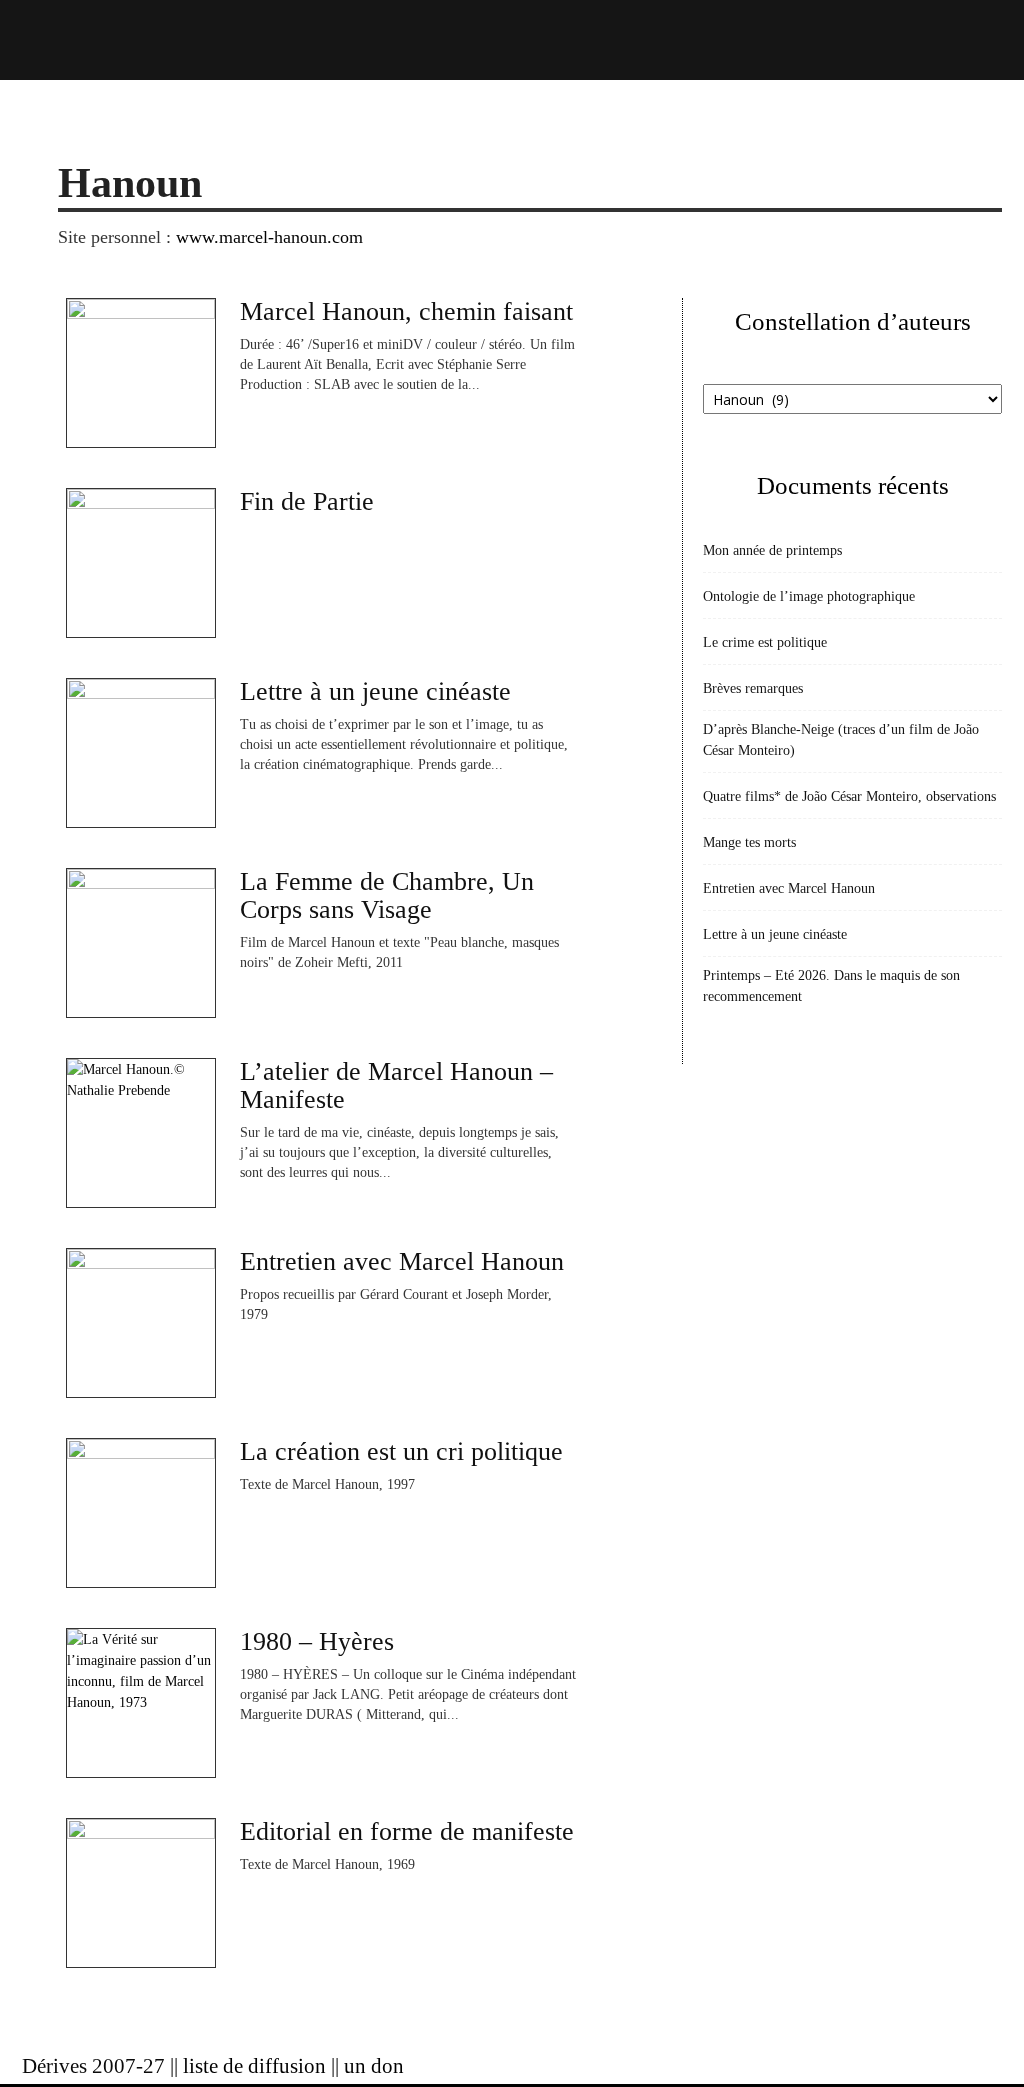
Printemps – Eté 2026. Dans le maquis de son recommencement (831, 986)
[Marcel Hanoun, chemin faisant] (141, 373)
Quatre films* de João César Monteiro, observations (849, 796)
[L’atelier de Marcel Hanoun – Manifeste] (141, 1133)
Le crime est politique (765, 642)
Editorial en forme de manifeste (407, 1831)
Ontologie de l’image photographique (809, 596)
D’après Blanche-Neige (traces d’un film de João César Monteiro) (841, 740)
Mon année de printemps (772, 550)
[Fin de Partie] (141, 563)
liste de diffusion (254, 2066)
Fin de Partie (307, 501)
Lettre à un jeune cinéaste (375, 691)
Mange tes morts (749, 842)
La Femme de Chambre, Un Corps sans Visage (387, 895)
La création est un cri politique (401, 1451)
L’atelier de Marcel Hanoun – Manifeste (396, 1085)
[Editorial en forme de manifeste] (141, 1893)
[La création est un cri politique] (141, 1513)
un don (374, 2066)
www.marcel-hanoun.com (269, 237)
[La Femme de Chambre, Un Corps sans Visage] (141, 943)
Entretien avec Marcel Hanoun (402, 1261)
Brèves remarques (753, 688)
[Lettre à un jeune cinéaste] (141, 753)
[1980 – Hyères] (141, 1703)
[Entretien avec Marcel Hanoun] (141, 1323)
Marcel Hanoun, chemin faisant (406, 311)
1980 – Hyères (317, 1641)
